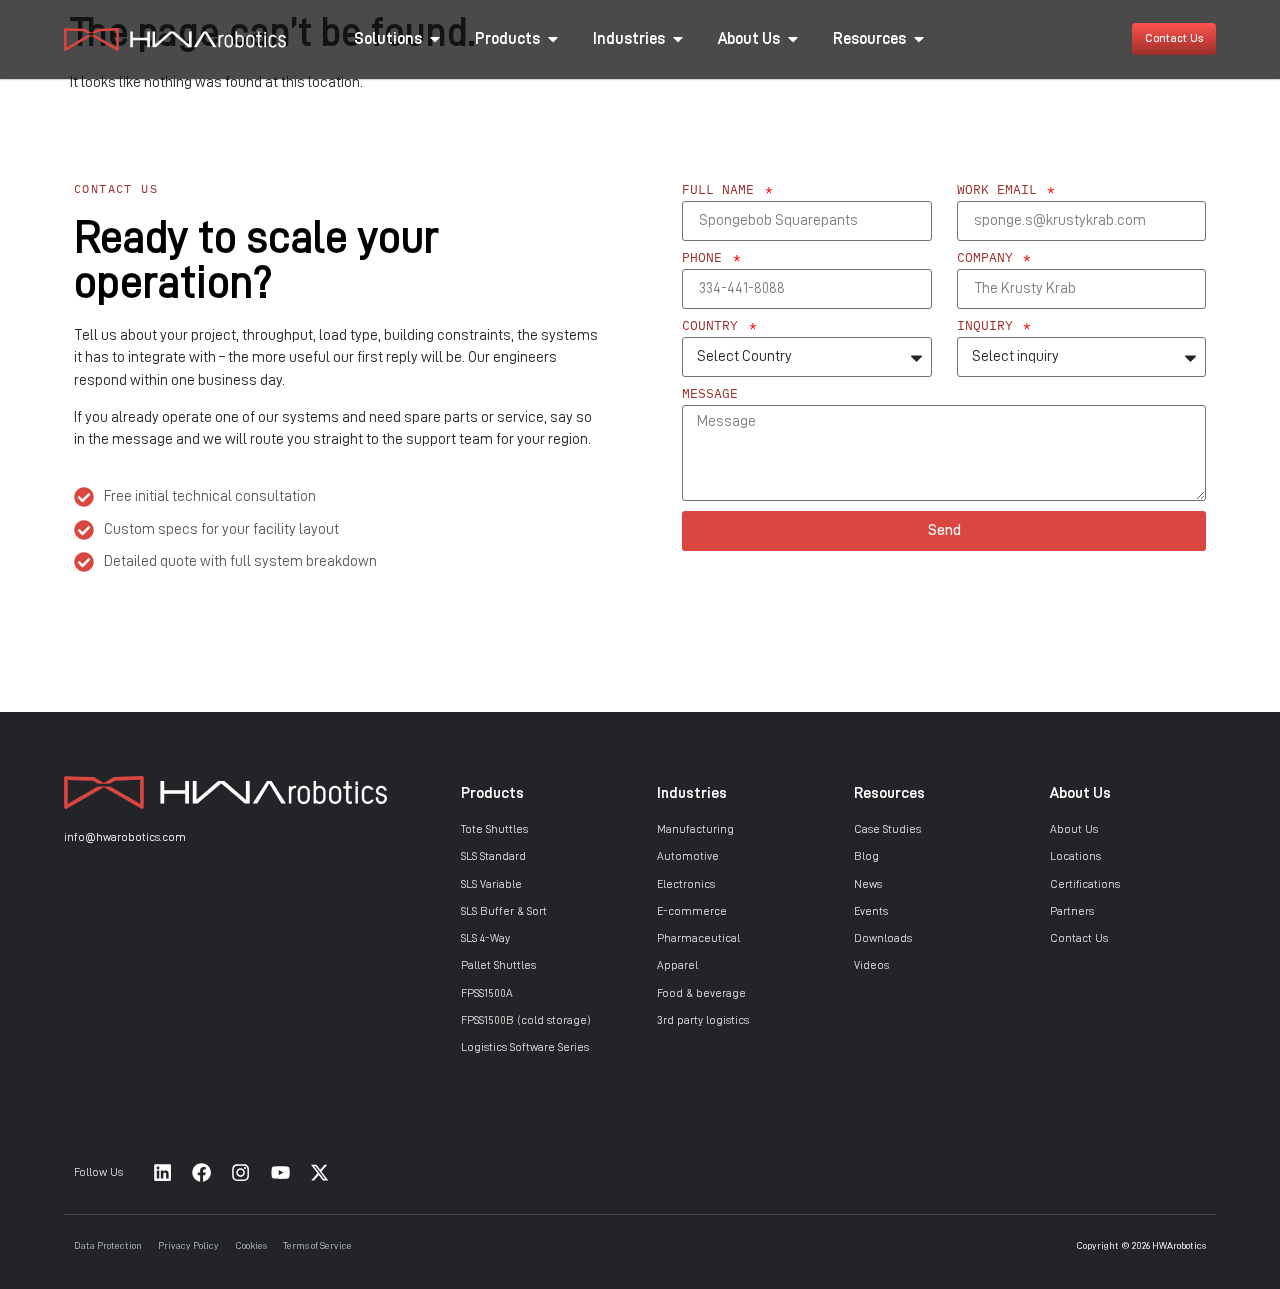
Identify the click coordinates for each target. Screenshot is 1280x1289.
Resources (889, 793)
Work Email (1001, 190)
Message (710, 394)
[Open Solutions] (435, 39)
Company (989, 258)
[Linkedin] (162, 1172)
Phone (706, 258)
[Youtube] (280, 1172)
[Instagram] (241, 1172)
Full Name (722, 190)
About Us (1080, 793)
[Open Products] (553, 39)
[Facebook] (201, 1172)
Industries (692, 793)
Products (492, 793)
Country (714, 326)
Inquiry (989, 326)
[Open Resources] (919, 39)
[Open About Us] (793, 39)
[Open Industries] (678, 39)
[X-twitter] (320, 1172)
